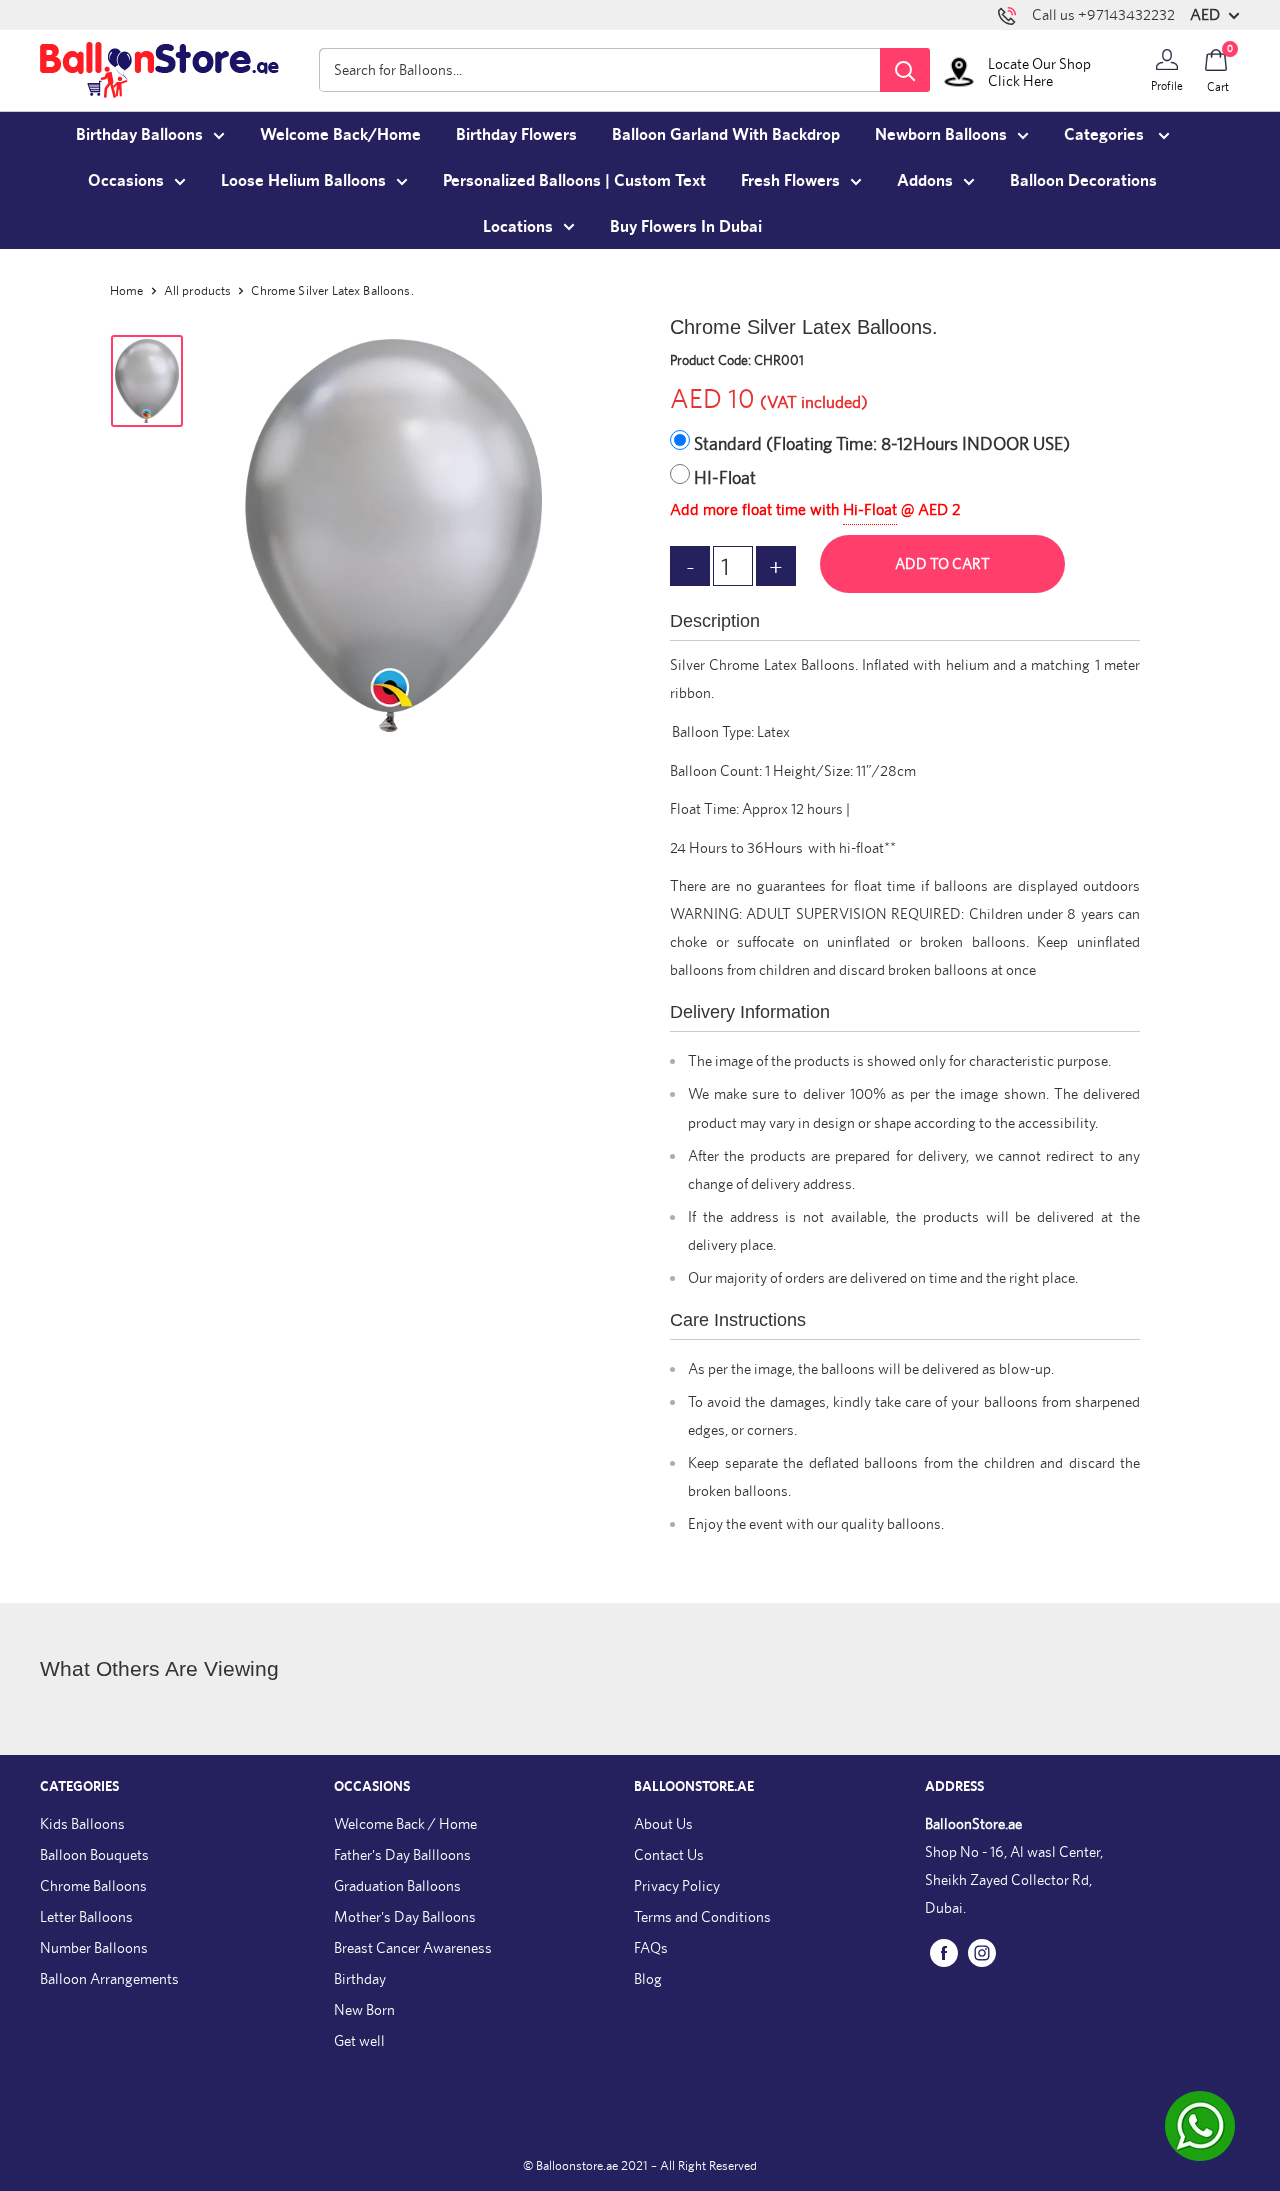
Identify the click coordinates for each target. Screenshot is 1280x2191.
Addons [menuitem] (925, 180)
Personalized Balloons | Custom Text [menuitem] (574, 180)
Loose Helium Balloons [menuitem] (303, 180)
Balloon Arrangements (109, 1978)
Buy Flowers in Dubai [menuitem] (686, 226)
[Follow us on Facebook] (944, 1952)
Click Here (1020, 80)
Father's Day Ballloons (402, 1854)
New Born (364, 2009)
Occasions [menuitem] (126, 180)
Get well (359, 2040)
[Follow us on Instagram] (982, 1952)
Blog (648, 1978)
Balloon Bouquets (94, 1854)
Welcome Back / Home (405, 1823)
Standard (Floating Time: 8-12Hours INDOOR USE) (882, 443)
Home (127, 290)
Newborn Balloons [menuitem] (941, 134)
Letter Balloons (86, 1916)
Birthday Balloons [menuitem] (139, 134)
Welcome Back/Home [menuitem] (340, 134)
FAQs (651, 1947)
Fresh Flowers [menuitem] (790, 180)
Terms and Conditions (702, 1916)
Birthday (360, 1978)
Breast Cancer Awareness (413, 1947)
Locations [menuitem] (518, 226)
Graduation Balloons (397, 1885)
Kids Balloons (82, 1823)
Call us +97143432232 (1103, 14)
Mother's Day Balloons (405, 1916)
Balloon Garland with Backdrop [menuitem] (726, 134)
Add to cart (942, 563)
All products (198, 290)
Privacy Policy (677, 1885)
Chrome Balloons (93, 1885)
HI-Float (725, 477)
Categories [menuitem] (1106, 134)
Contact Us (669, 1854)
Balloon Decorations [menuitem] (1083, 180)
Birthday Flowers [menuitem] (516, 134)
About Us (663, 1823)
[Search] (905, 70)
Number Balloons (94, 1947)
